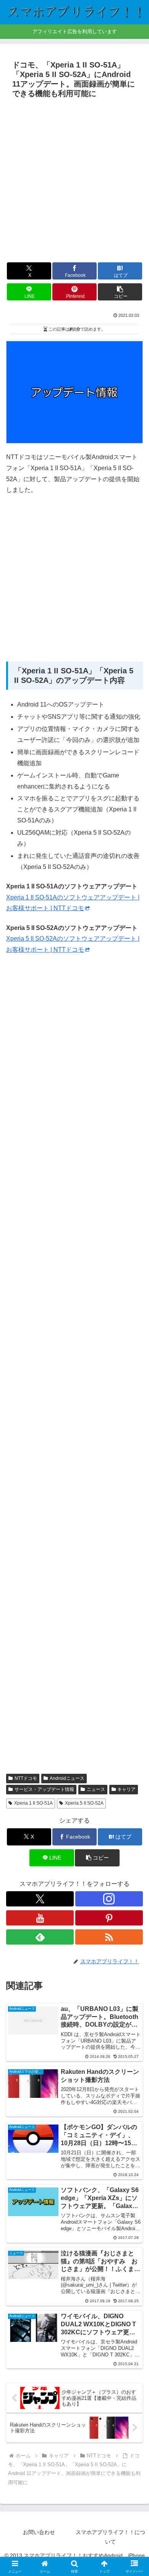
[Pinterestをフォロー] (109, 1918)
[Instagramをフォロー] (109, 1899)
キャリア (126, 1789)
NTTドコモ (26, 1778)
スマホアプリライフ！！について (110, 2537)
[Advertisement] (74, 180)
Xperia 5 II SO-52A (84, 1803)
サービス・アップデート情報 (44, 1789)
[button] (120, 292)
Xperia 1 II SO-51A (33, 1803)
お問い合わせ (39, 2532)
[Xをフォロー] (40, 1899)
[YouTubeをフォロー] (40, 1918)
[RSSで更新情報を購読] (109, 1937)
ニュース (96, 1789)
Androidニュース (67, 1778)
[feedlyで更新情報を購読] (40, 1937)
